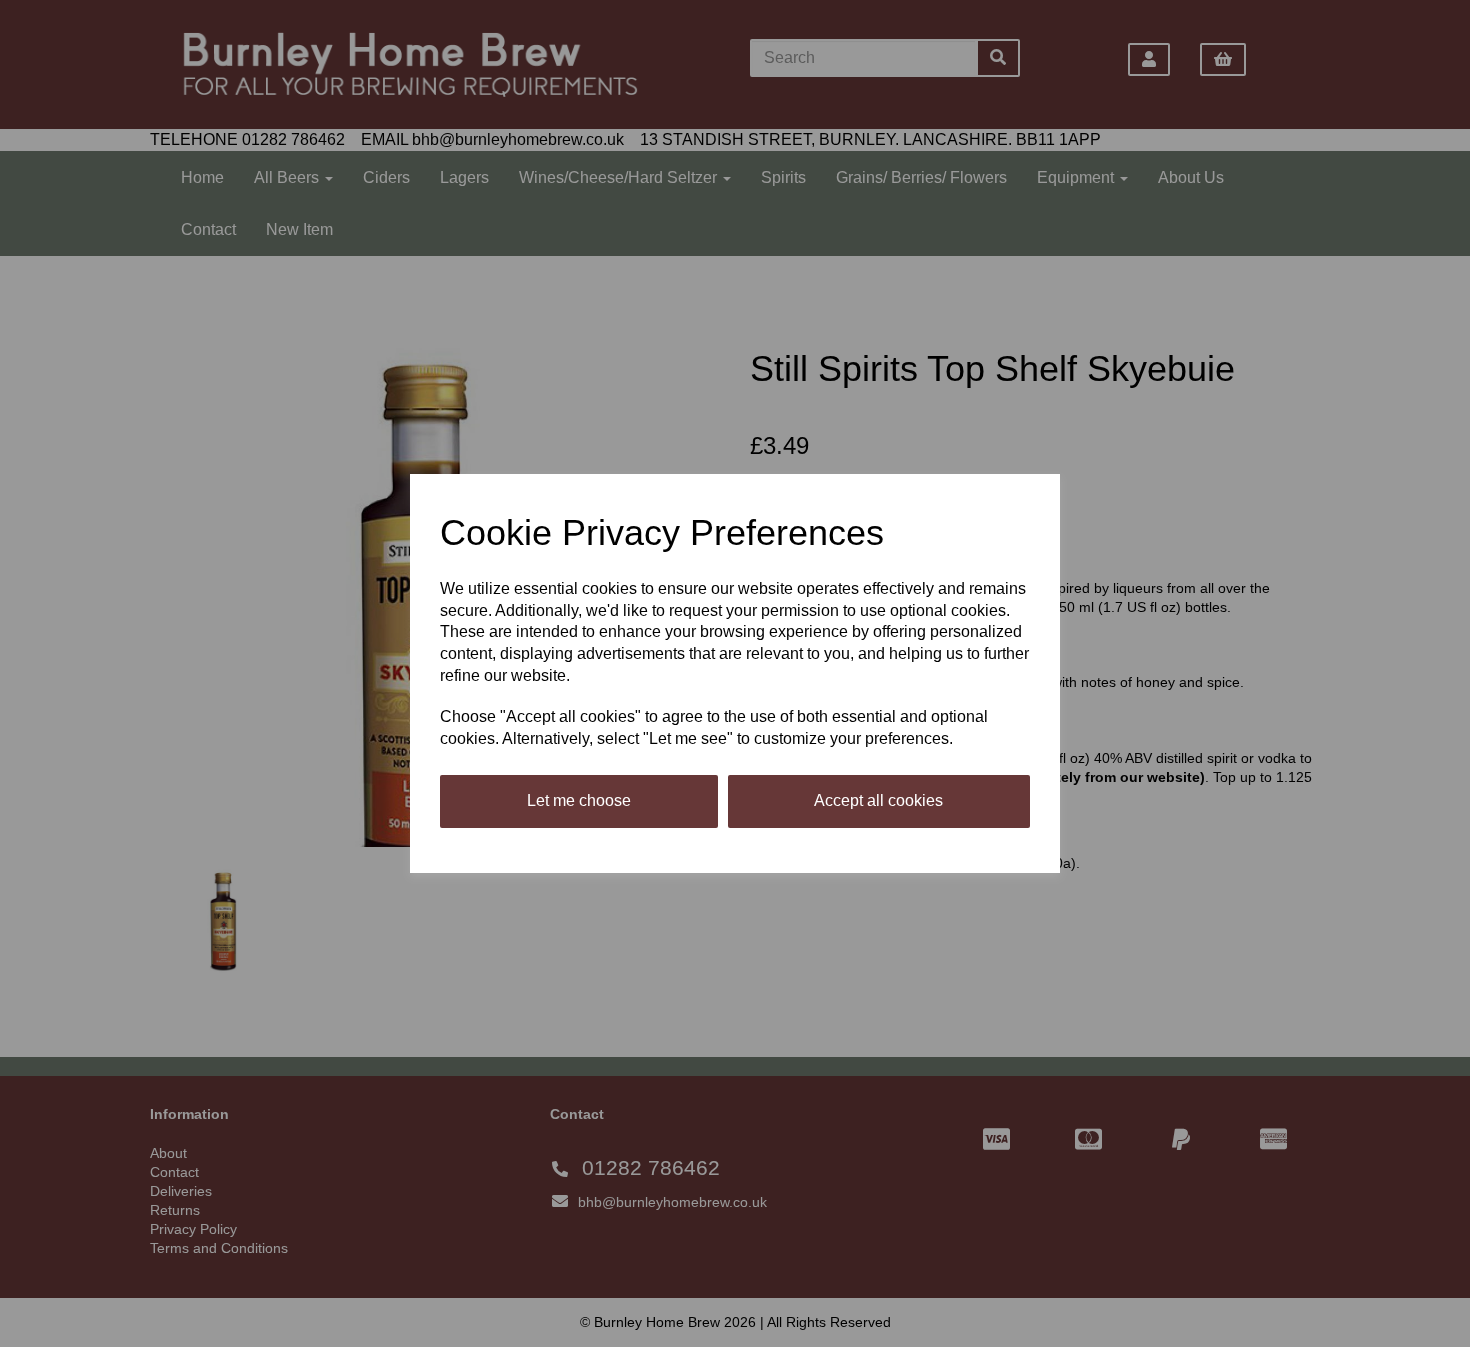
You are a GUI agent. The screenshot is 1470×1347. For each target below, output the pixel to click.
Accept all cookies (878, 800)
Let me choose (579, 800)
